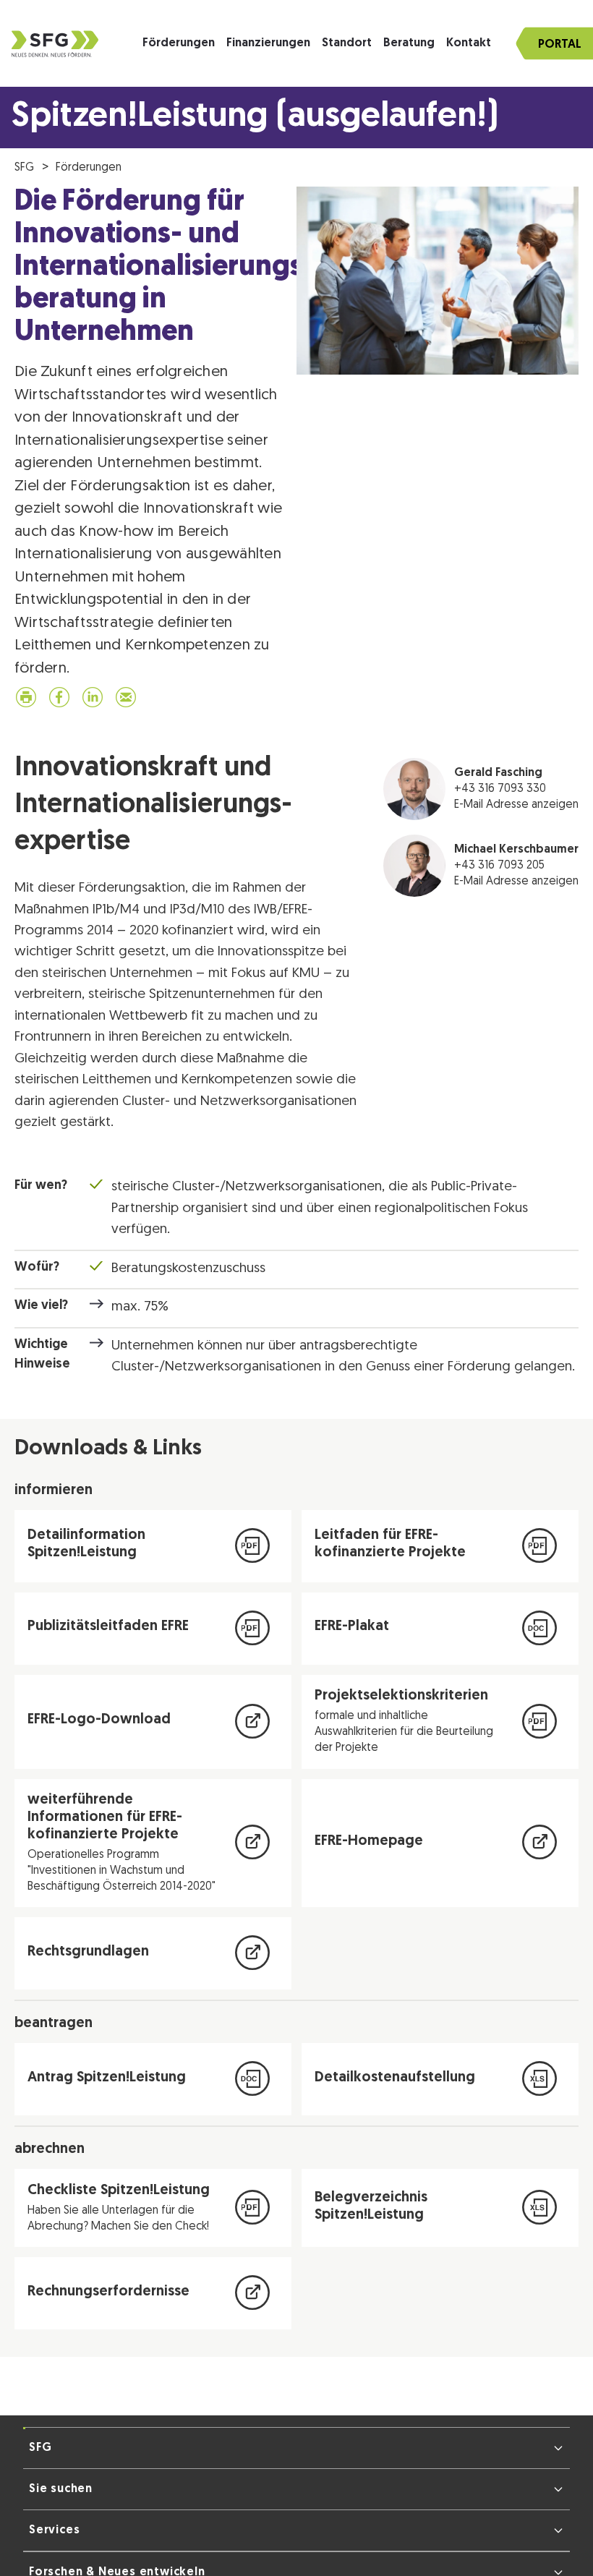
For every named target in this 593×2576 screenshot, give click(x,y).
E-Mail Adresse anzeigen (516, 808)
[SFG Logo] (55, 44)
